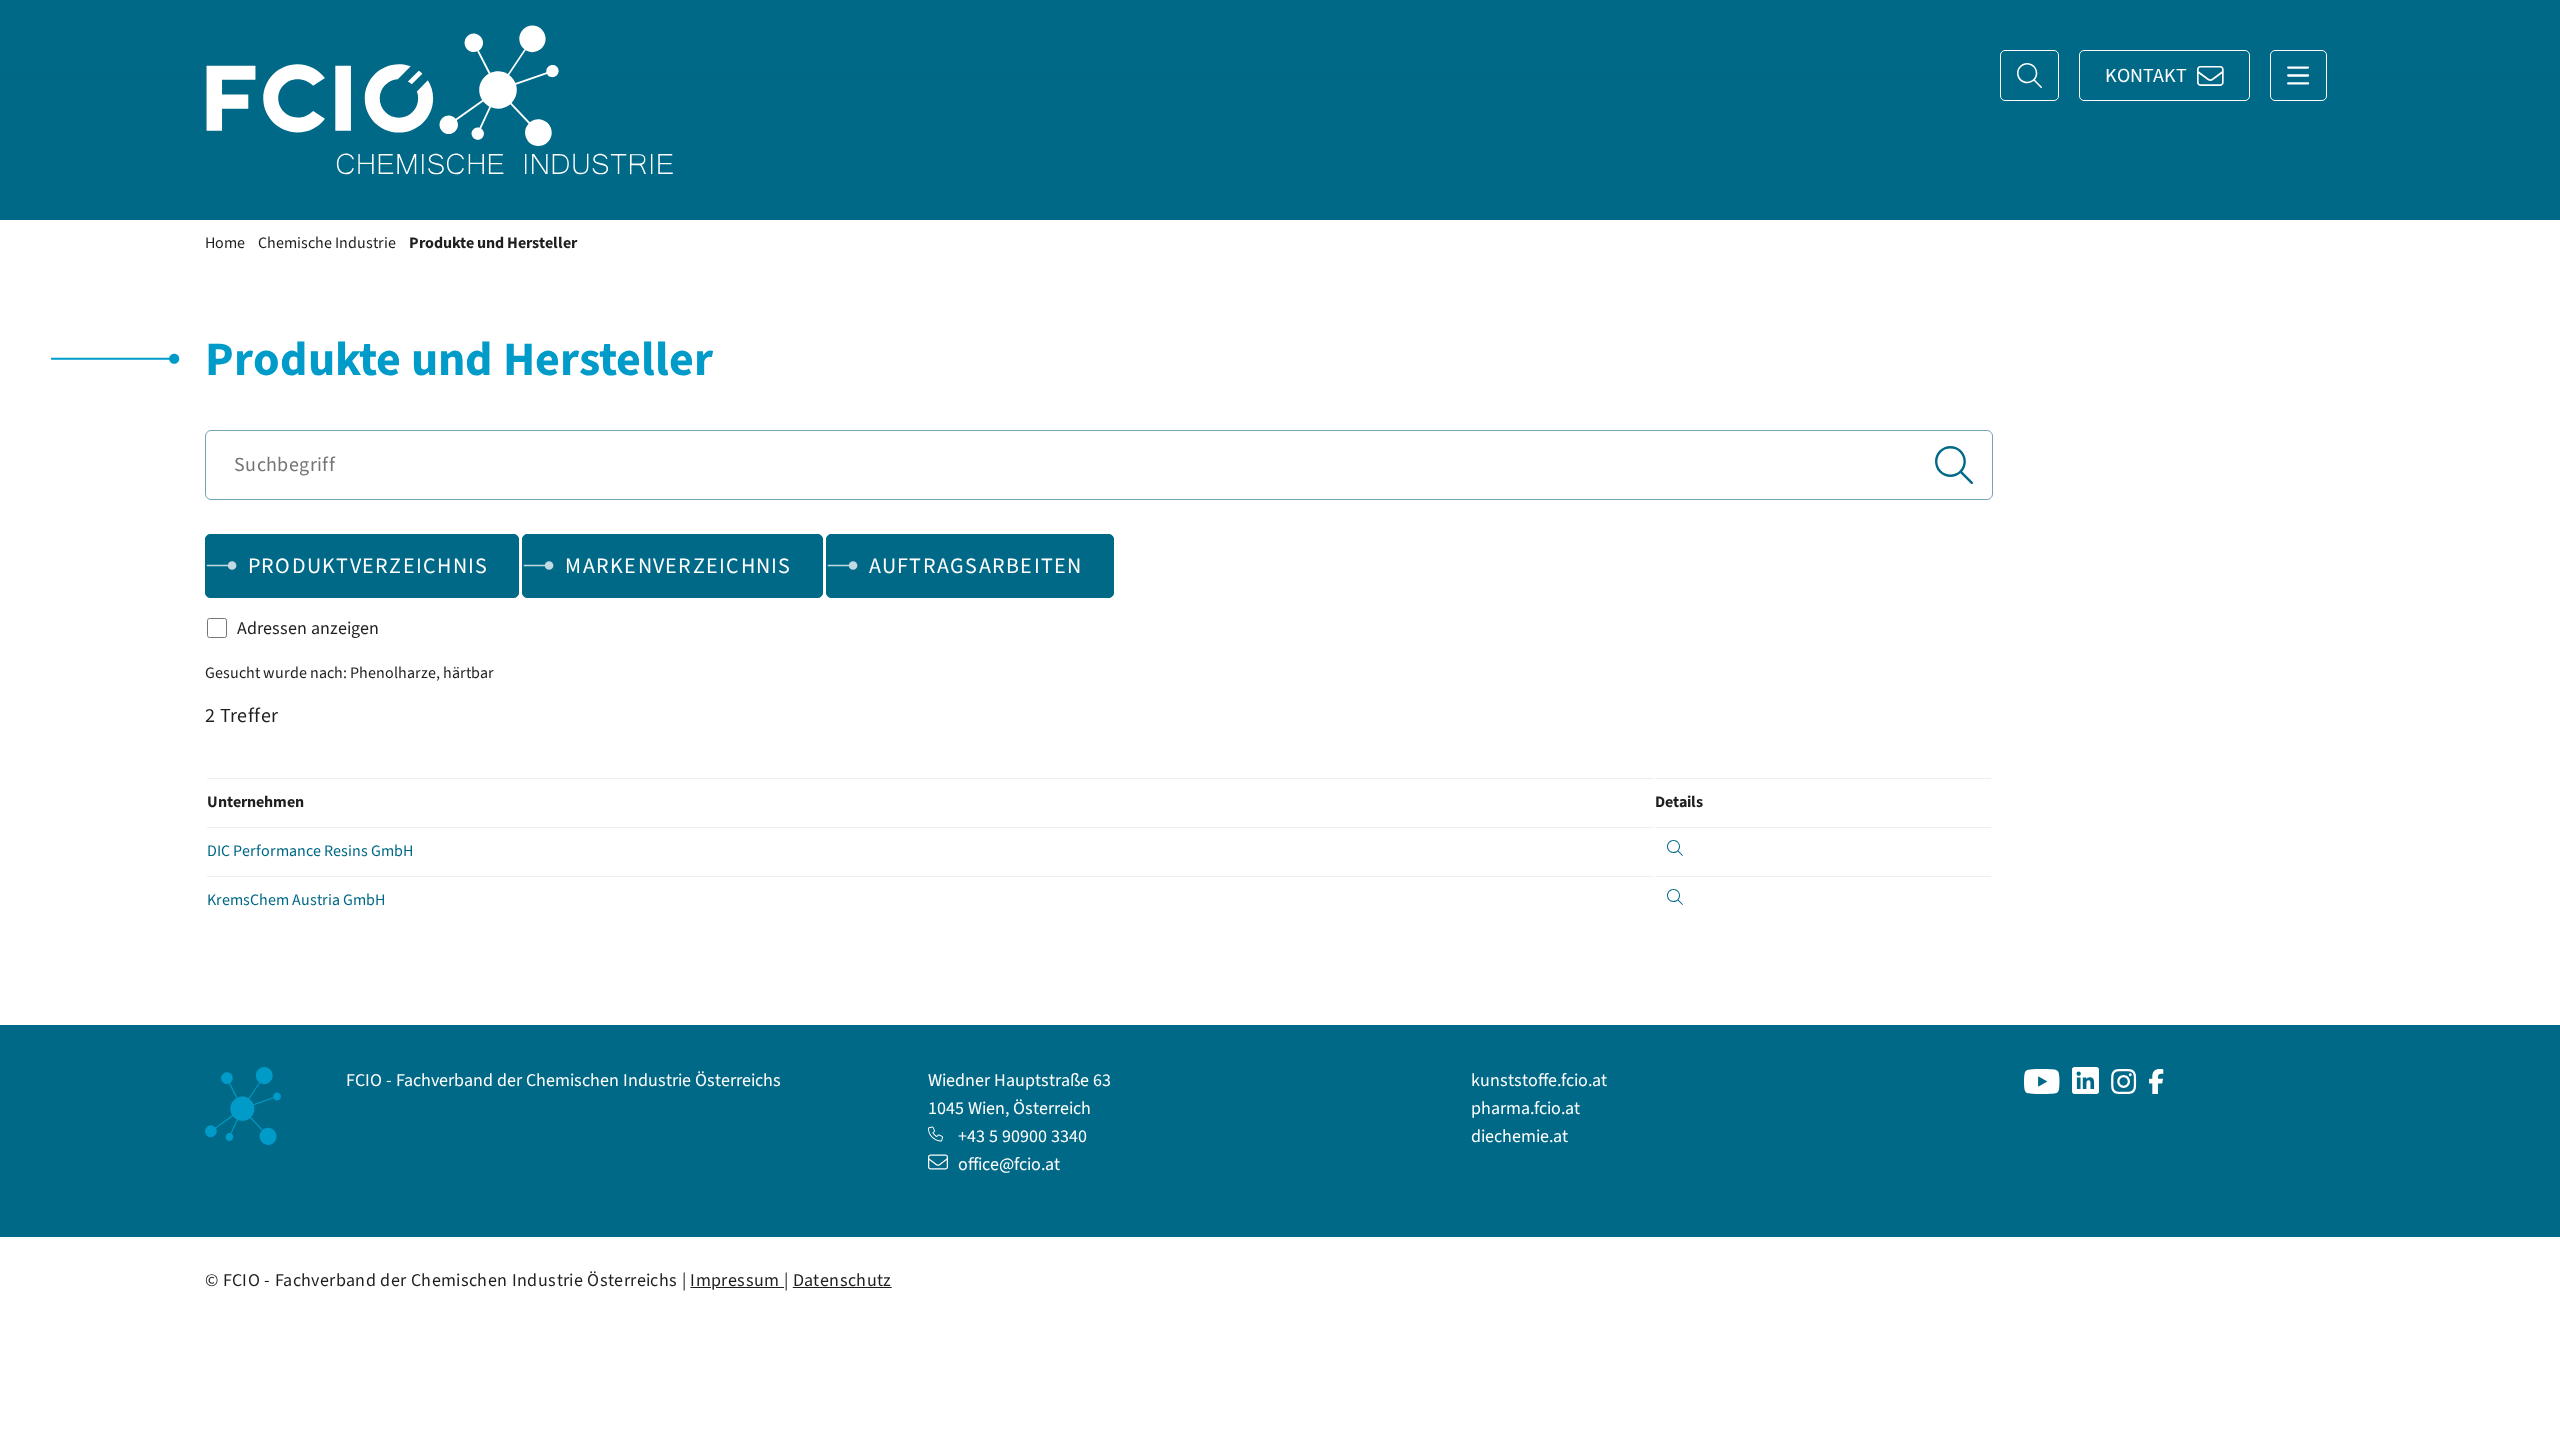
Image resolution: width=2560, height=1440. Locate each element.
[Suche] (2029, 75)
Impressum (737, 1280)
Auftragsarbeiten (976, 566)
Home (225, 243)
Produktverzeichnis (368, 566)
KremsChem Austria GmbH (296, 900)
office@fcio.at (1009, 1164)
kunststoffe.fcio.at (1539, 1080)
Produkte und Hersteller (493, 243)
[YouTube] (2042, 1088)
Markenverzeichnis (678, 566)
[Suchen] (1954, 465)
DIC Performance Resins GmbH (310, 851)
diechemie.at (1519, 1136)
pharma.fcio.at (1525, 1108)
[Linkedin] (2085, 1088)
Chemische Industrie (327, 243)
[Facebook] (2156, 1088)
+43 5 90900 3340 (1022, 1136)
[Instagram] (2124, 1088)
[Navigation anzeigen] (2298, 75)
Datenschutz (842, 1280)
